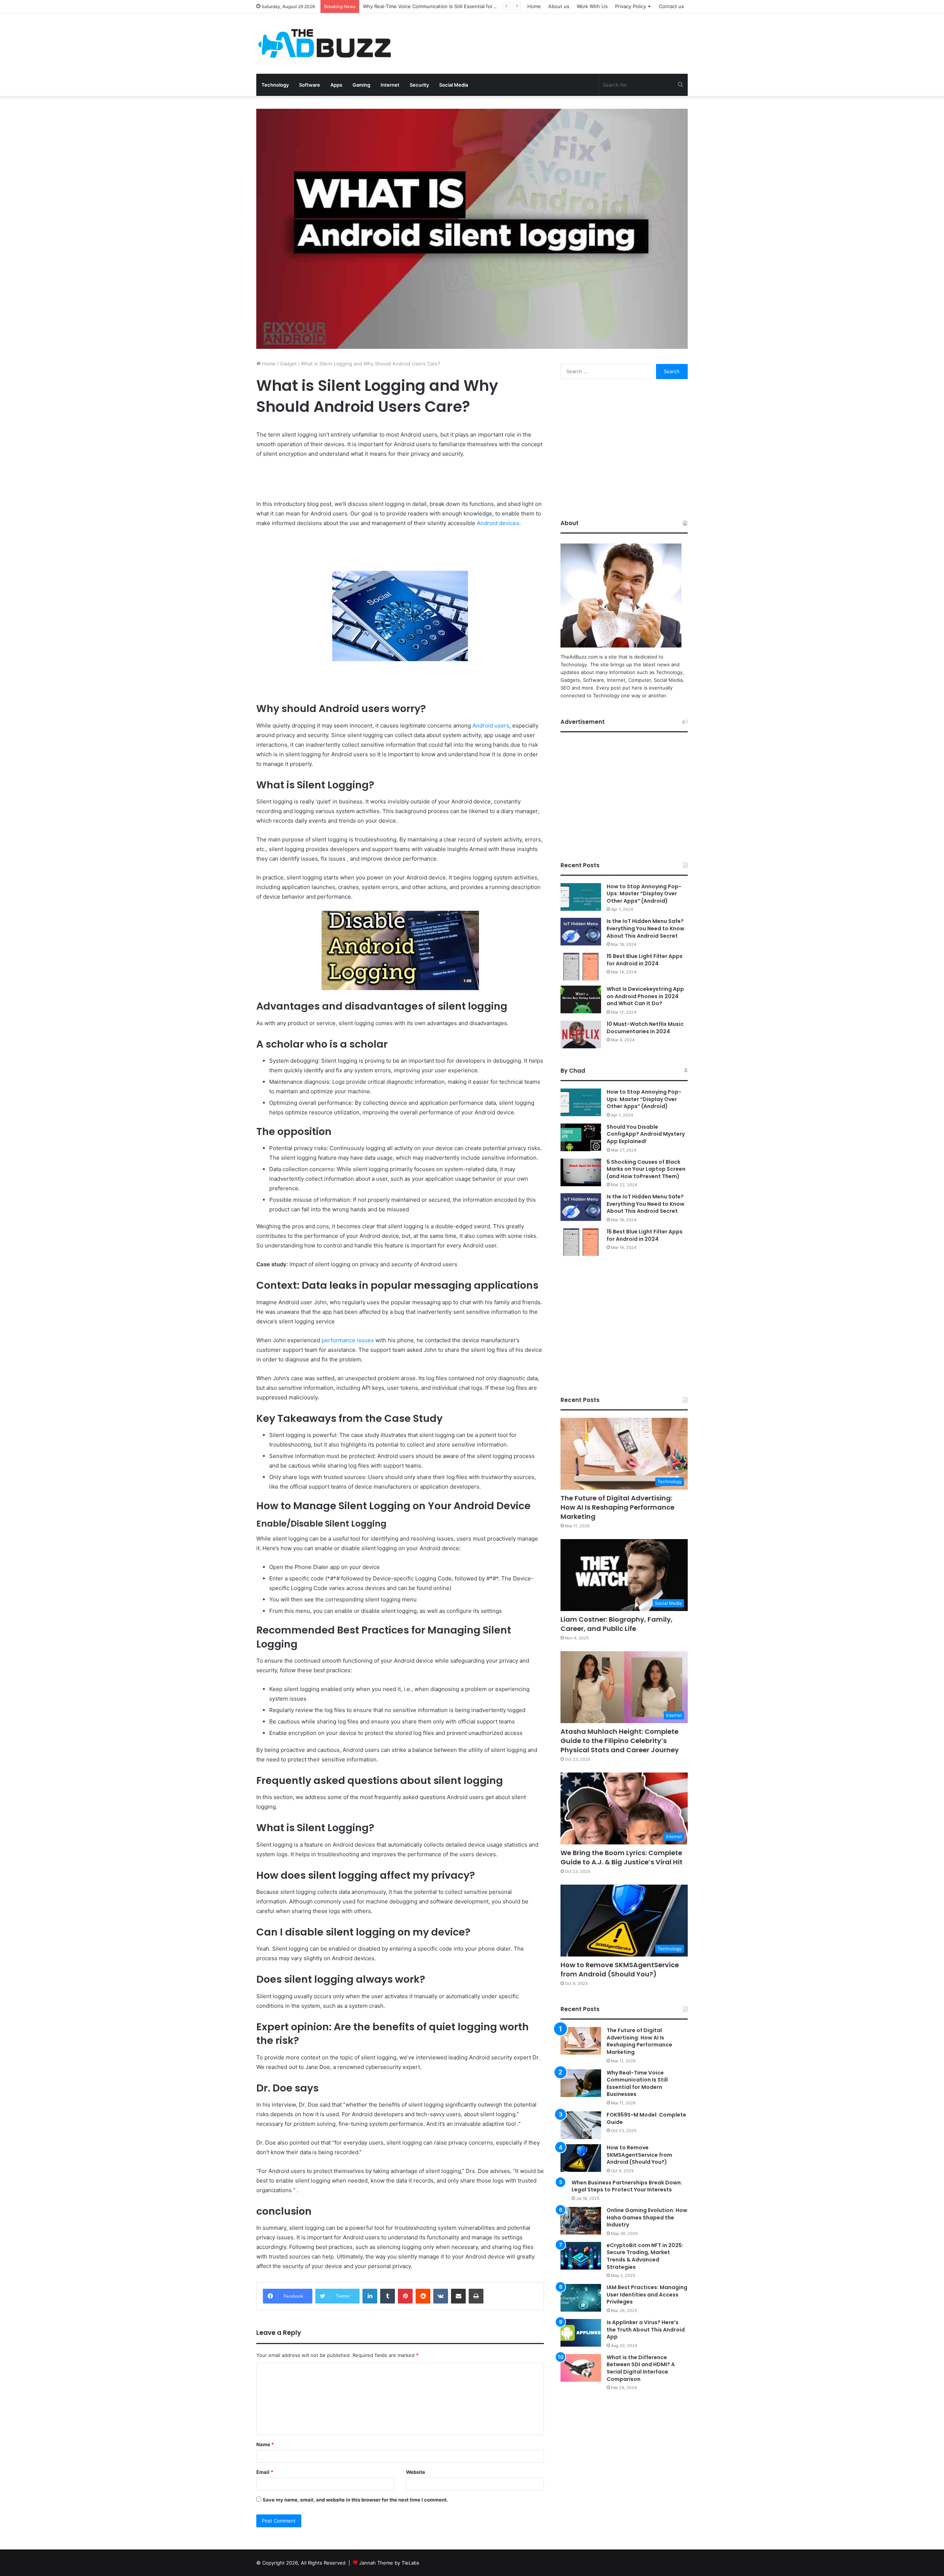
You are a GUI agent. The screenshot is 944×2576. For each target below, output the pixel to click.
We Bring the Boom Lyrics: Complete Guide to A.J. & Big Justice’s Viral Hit (622, 1857)
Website (416, 2472)
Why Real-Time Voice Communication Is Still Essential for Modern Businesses (637, 2084)
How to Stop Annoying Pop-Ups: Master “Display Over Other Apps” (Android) (644, 894)
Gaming (361, 85)
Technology (275, 85)
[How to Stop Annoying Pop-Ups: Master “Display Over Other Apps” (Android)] (581, 897)
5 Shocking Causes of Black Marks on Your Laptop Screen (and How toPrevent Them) (646, 1169)
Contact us (671, 6)
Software (310, 85)
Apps (336, 85)
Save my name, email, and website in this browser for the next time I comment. (355, 2500)
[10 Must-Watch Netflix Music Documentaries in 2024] (581, 1034)
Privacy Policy (631, 6)
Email (265, 2472)
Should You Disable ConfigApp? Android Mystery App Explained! (646, 1134)
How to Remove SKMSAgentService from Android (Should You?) (620, 1969)
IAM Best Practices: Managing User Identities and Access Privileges (647, 2294)
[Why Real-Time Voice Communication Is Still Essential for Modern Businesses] (581, 2083)
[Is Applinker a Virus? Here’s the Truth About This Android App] (581, 2333)
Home (534, 6)
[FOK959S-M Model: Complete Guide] (581, 2125)
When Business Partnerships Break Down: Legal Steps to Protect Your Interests (627, 2186)
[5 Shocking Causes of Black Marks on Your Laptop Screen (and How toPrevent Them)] (581, 1172)
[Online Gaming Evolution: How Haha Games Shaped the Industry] (581, 2221)
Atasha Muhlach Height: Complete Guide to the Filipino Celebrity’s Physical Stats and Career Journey (620, 1741)
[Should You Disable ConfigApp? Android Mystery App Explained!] (581, 1137)
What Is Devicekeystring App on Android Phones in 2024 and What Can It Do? (645, 996)
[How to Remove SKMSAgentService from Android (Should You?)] (581, 2158)
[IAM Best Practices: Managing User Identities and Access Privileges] (581, 2298)
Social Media (454, 85)
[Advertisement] (546, 37)
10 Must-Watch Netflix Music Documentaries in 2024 (645, 1028)
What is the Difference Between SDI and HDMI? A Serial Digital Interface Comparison (641, 2368)
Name (265, 2444)
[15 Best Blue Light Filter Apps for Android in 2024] (581, 967)
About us (559, 6)
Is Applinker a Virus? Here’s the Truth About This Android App (646, 2329)
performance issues (348, 1340)
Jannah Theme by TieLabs (389, 2563)
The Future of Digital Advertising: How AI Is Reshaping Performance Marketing (617, 1507)
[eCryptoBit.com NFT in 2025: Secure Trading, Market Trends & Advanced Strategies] (581, 2256)
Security (419, 85)
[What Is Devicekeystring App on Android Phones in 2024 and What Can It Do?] (581, 999)
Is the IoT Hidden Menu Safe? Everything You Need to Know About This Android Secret (645, 928)
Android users (491, 725)
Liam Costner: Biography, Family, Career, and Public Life (427, 6)
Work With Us (592, 6)
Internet (390, 85)
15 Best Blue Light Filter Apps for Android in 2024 (645, 960)
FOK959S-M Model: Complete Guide (646, 2118)
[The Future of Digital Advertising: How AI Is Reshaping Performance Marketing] (581, 2041)
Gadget (288, 364)
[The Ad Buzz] (324, 44)
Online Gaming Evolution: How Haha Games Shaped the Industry (647, 2217)
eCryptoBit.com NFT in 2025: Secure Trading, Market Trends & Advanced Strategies (645, 2256)
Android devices (498, 523)
